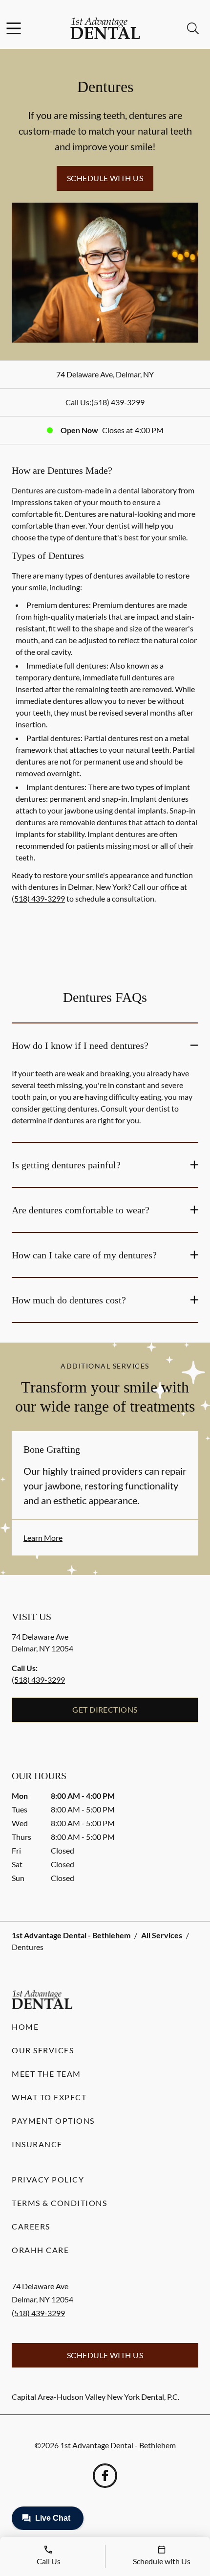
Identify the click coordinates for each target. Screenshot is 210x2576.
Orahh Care (40, 2250)
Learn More (43, 1538)
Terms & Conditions (59, 2203)
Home (25, 2027)
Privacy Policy (48, 2179)
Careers (31, 2226)
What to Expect (49, 2097)
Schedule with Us (105, 178)
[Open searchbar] (193, 28)
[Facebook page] (105, 2476)
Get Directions (105, 1709)
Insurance (37, 2144)
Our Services (43, 2050)
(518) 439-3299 (118, 402)
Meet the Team (46, 2074)
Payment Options (53, 2121)
